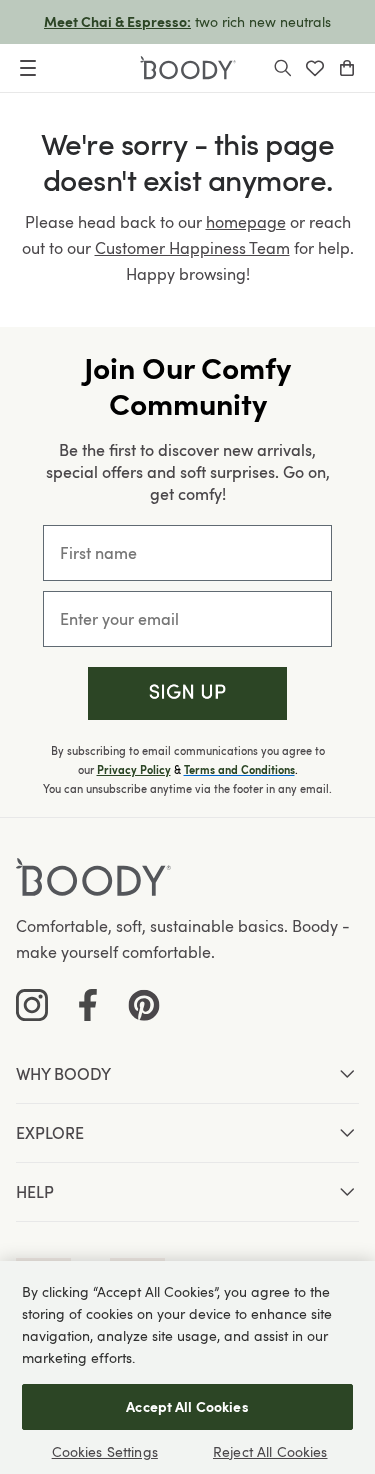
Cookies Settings (105, 1451)
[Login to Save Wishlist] (315, 68)
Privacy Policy (134, 770)
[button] (187, 693)
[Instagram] (32, 1005)
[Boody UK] (188, 68)
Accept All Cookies (187, 1406)
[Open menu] (28, 68)
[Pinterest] (144, 1005)
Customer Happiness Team (192, 248)
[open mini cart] (347, 68)
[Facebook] (88, 1005)
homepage (246, 222)
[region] (187, 1367)
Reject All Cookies (270, 1451)
